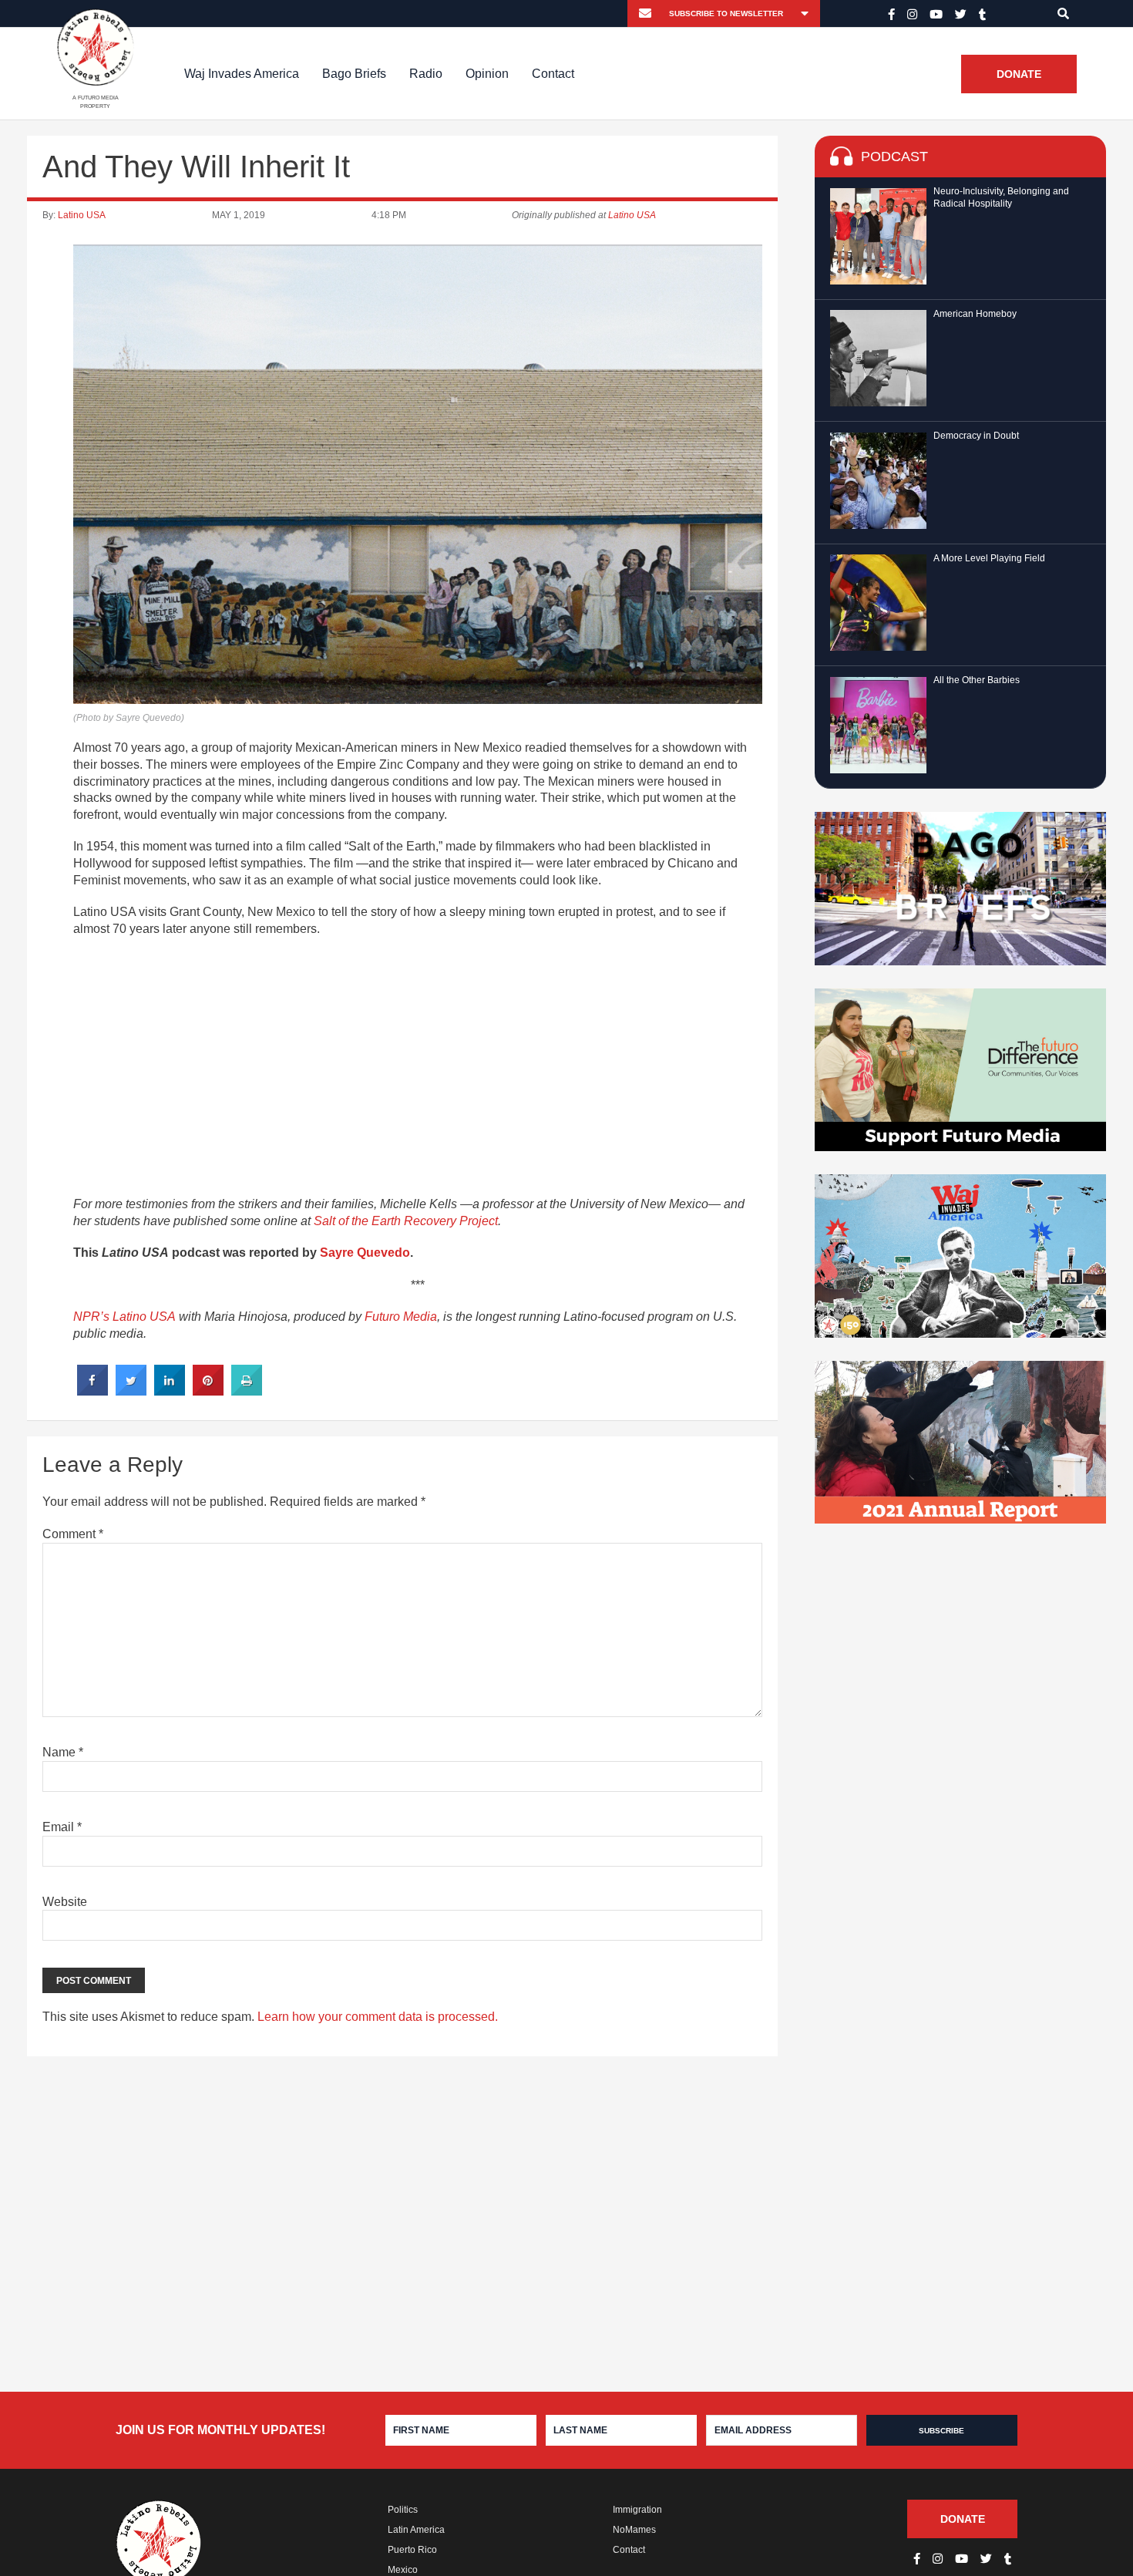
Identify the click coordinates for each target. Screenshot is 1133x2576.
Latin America (416, 2530)
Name (63, 1752)
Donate (1019, 74)
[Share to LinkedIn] (170, 1391)
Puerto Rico (412, 2550)
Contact (553, 74)
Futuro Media (401, 1317)
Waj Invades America (242, 74)
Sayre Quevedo (365, 1253)
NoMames (634, 2530)
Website (65, 1902)
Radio (426, 74)
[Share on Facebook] (92, 1391)
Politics (403, 2510)
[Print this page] (247, 1391)
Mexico (403, 2570)
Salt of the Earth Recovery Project (406, 1221)
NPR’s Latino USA (124, 1317)
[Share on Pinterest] (208, 1391)
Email (62, 1827)
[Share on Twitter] (131, 1391)
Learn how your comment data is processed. (378, 2017)
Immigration (637, 2510)
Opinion (487, 74)
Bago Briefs (354, 74)
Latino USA (82, 215)
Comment (73, 1534)
